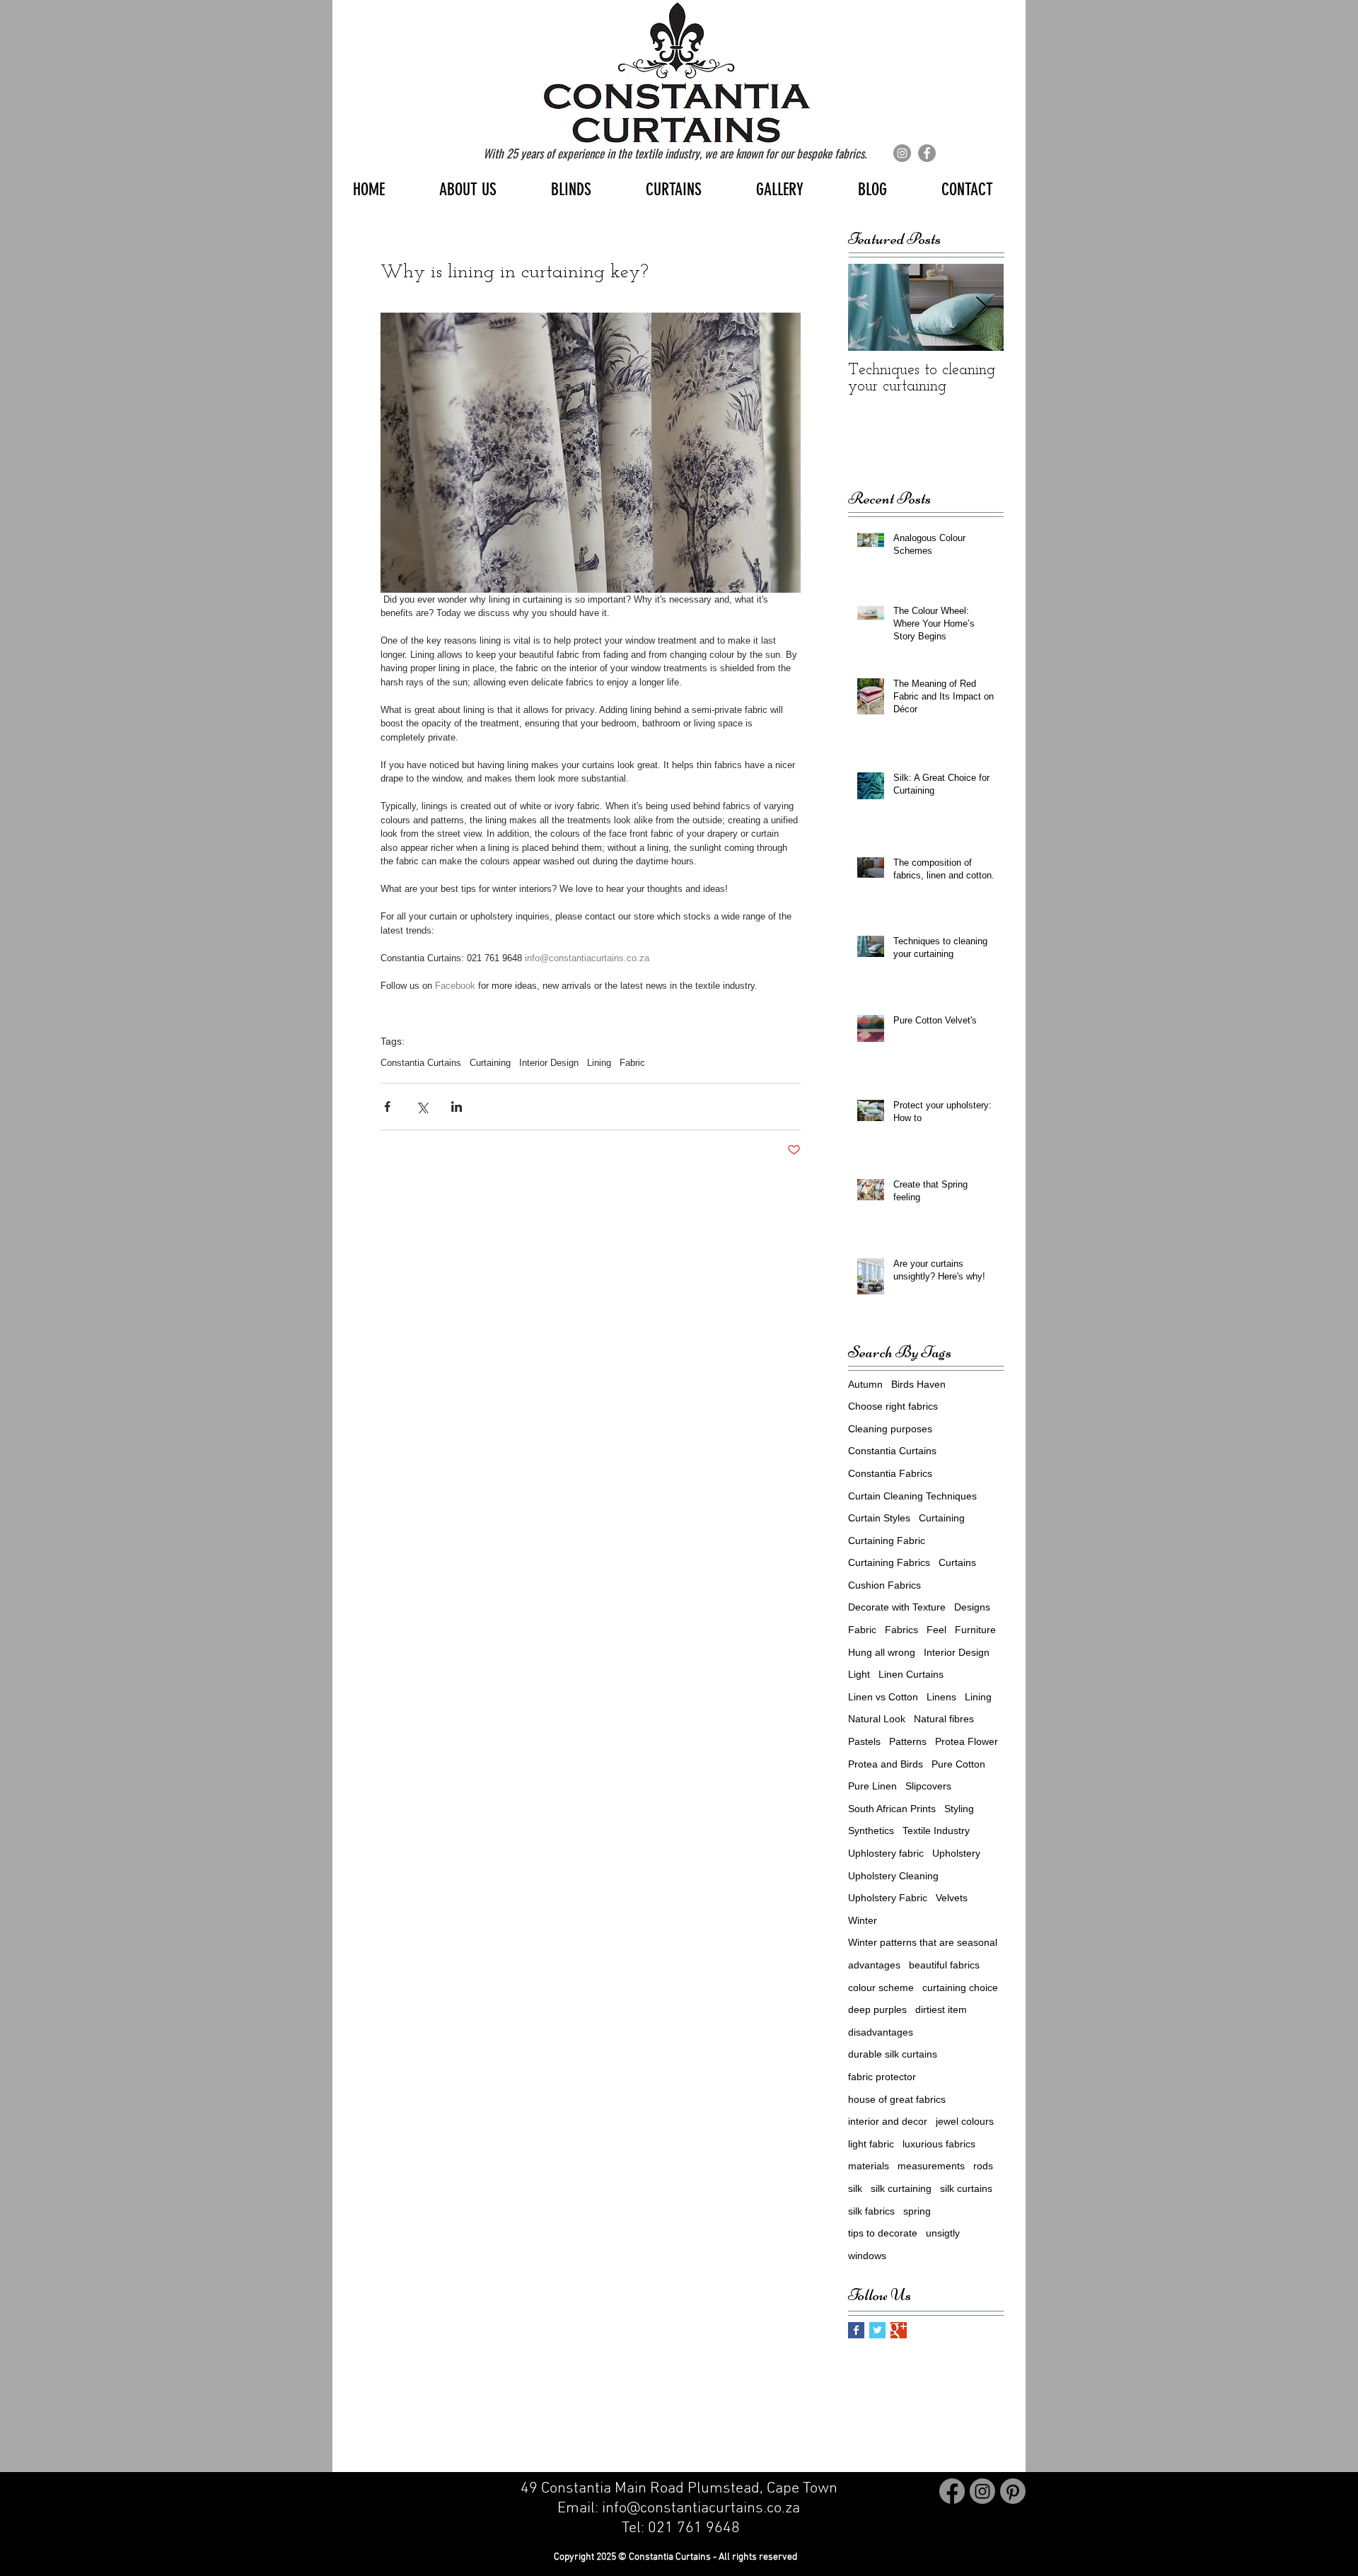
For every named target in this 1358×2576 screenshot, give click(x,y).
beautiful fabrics (944, 1965)
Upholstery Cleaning (893, 1876)
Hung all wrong (882, 1652)
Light (859, 1674)
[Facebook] (927, 153)
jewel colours (965, 2121)
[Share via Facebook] (387, 1107)
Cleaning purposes (890, 1429)
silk (855, 2188)
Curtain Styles (879, 1518)
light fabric (871, 2144)
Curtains (957, 1562)
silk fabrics (871, 2211)
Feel (936, 1630)
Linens (941, 1697)
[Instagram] (902, 153)
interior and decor (888, 2121)
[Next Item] (981, 307)
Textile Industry (936, 1831)
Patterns (908, 1741)
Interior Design (549, 1063)
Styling (959, 1809)
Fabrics (901, 1630)
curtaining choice (960, 1988)
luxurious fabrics (939, 2144)
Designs (972, 1607)
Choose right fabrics (893, 1406)
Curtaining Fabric (887, 1541)
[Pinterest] (1013, 2491)
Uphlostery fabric (886, 1853)
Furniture (975, 1630)
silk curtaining (901, 2188)
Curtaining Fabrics (889, 1562)
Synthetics (871, 1831)
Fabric (632, 1063)
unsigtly (943, 2233)
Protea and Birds (886, 1764)
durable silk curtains (893, 2054)
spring (917, 2211)
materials (869, 2166)
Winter (863, 1920)
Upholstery (956, 1853)
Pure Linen (872, 1786)
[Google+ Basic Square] (899, 2330)
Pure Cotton (958, 1764)
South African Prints (892, 1809)
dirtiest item (941, 2009)
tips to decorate (883, 2233)
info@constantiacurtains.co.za (703, 2508)
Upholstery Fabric (888, 1898)
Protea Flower (967, 1741)
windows (867, 2256)
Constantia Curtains (421, 1063)
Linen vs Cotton (883, 1697)
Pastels (864, 1741)
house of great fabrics (897, 2099)
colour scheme (881, 1988)
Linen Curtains (911, 1674)
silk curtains (966, 2188)
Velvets (952, 1898)
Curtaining (490, 1063)
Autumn (865, 1384)
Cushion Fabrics (884, 1585)
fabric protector (882, 2077)
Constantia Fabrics (890, 1473)
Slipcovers (928, 1786)
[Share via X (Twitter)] (422, 1107)
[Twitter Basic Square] (877, 2330)
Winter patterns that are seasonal (923, 1942)
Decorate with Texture (897, 1607)
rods (983, 2166)
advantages (874, 1965)
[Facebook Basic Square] (856, 2330)
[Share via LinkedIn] (457, 1107)
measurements (931, 2166)
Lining (599, 1063)
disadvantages (881, 2032)
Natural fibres (944, 1719)
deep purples (877, 2009)
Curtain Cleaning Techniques (912, 1496)
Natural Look (877, 1719)
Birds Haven (918, 1384)
